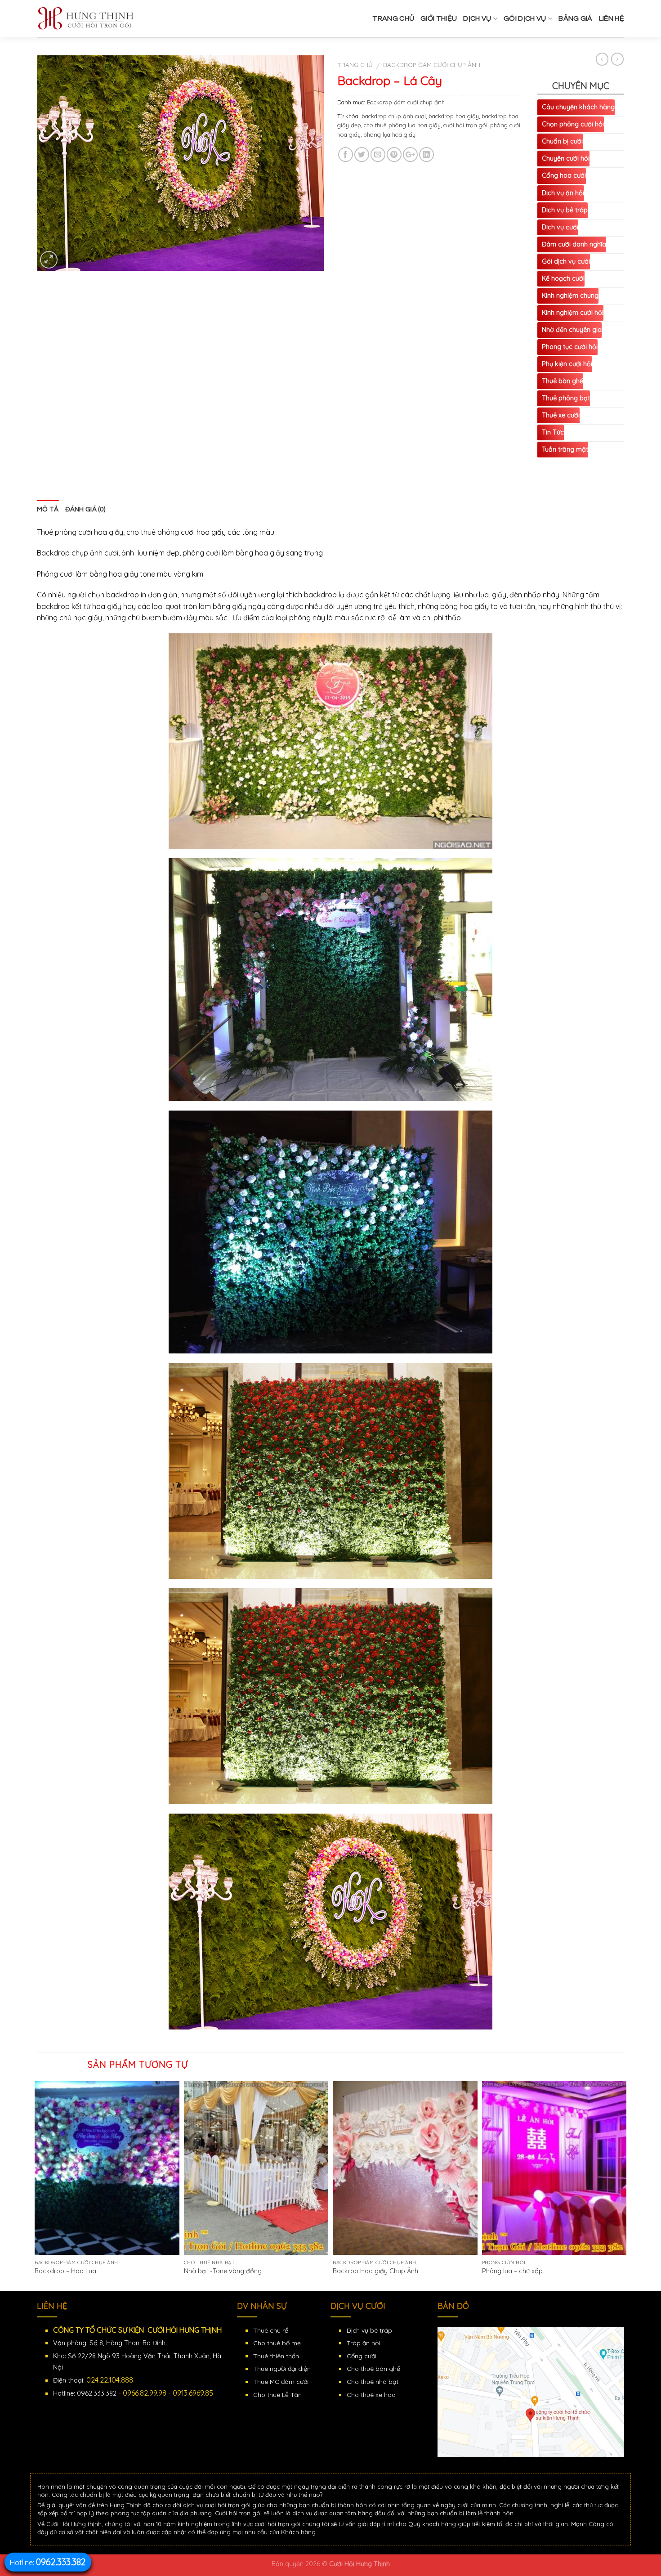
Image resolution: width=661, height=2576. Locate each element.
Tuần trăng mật (565, 449)
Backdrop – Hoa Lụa (65, 2271)
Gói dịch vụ (525, 18)
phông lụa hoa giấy (389, 134)
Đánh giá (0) (85, 509)
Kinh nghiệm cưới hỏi (573, 313)
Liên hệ (612, 18)
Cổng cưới (362, 2356)
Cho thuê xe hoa (371, 2395)
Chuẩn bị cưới (562, 141)
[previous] (37, 2185)
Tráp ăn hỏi (363, 2343)
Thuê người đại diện (282, 2369)
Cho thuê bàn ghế (373, 2369)
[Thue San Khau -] (104, 19)
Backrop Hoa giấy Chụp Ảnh (375, 2271)
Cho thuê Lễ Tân (277, 2395)
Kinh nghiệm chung (570, 296)
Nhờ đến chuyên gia (572, 330)
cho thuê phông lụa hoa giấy (402, 125)
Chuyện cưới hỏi (566, 158)
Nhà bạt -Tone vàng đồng (223, 2271)
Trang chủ (393, 18)
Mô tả (48, 509)
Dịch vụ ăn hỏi (563, 193)
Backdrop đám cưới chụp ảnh (432, 65)
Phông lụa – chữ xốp (512, 2271)
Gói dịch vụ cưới (566, 261)
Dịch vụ (477, 18)
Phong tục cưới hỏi (570, 347)
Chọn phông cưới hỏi (573, 124)
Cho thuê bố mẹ (277, 2343)
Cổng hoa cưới (564, 175)
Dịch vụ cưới (560, 227)
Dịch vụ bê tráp (565, 210)
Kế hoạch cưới (563, 278)
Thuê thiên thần (276, 2356)
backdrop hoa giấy (454, 116)
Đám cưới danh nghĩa (574, 244)
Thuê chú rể (271, 2330)
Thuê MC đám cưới (281, 2382)
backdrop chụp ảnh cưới (394, 116)
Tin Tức (553, 432)
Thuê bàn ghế (563, 381)
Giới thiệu (439, 18)
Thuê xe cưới (561, 415)
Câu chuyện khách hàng (578, 107)
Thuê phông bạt (566, 398)
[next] (624, 2185)
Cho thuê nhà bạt (373, 2382)
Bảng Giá (576, 18)
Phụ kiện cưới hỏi (567, 364)
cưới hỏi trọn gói (465, 125)
